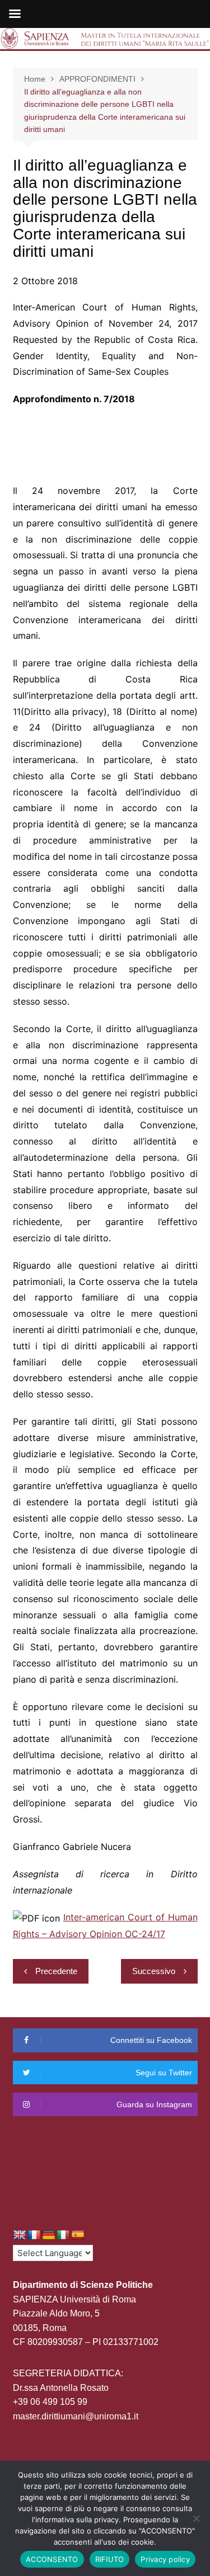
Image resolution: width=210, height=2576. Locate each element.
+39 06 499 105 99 (50, 2402)
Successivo (154, 1971)
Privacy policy (165, 2559)
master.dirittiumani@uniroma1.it (76, 2416)
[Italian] (63, 2235)
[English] (20, 2235)
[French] (34, 2235)
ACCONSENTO (52, 2559)
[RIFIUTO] (196, 2518)
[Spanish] (78, 2235)
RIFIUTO (110, 2559)
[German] (49, 2235)
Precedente (56, 1971)
